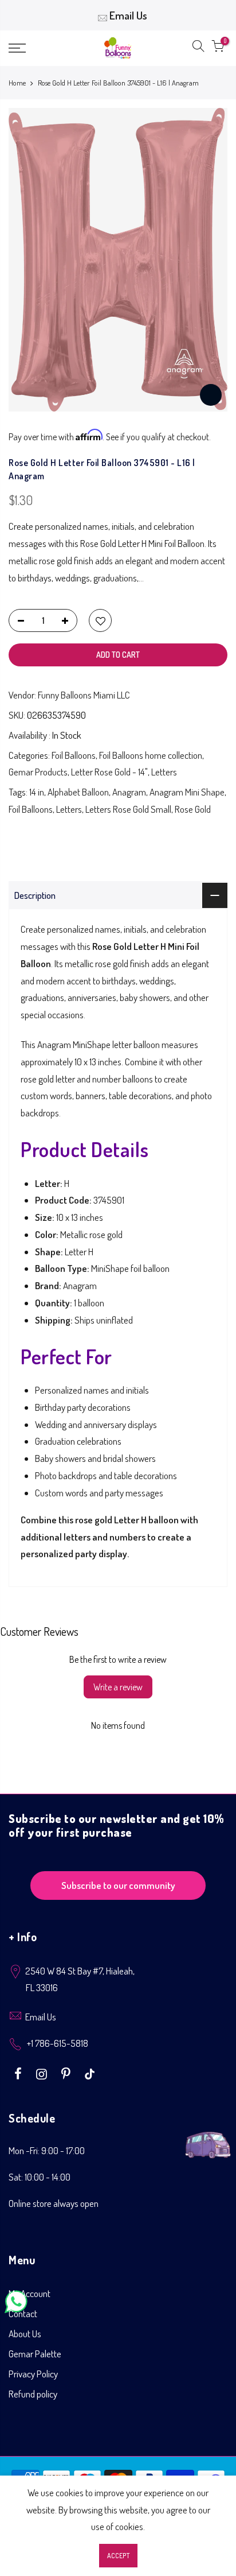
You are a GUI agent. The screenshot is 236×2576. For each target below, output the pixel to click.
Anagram (129, 792)
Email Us (128, 15)
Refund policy (33, 2394)
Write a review (118, 1687)
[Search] (198, 48)
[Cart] (218, 48)
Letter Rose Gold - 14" (109, 772)
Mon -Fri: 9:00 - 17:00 (47, 2150)
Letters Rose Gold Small (128, 809)
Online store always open (54, 2203)
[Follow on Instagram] (43, 2073)
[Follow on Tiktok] (90, 2073)
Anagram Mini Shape (187, 792)
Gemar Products (38, 772)
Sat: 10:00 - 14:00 (40, 2177)
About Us (25, 2333)
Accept (118, 2556)
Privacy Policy (33, 2374)
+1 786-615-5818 (58, 2043)
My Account (29, 2293)
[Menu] (33, 48)
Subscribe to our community (118, 1885)
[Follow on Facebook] (19, 2073)
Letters (164, 772)
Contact (23, 2313)
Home (17, 83)
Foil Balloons (74, 755)
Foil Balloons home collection (151, 755)
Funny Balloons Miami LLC (84, 695)
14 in (37, 792)
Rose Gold (193, 809)
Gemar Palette (35, 2354)
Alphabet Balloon (78, 792)
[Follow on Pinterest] (67, 2073)
